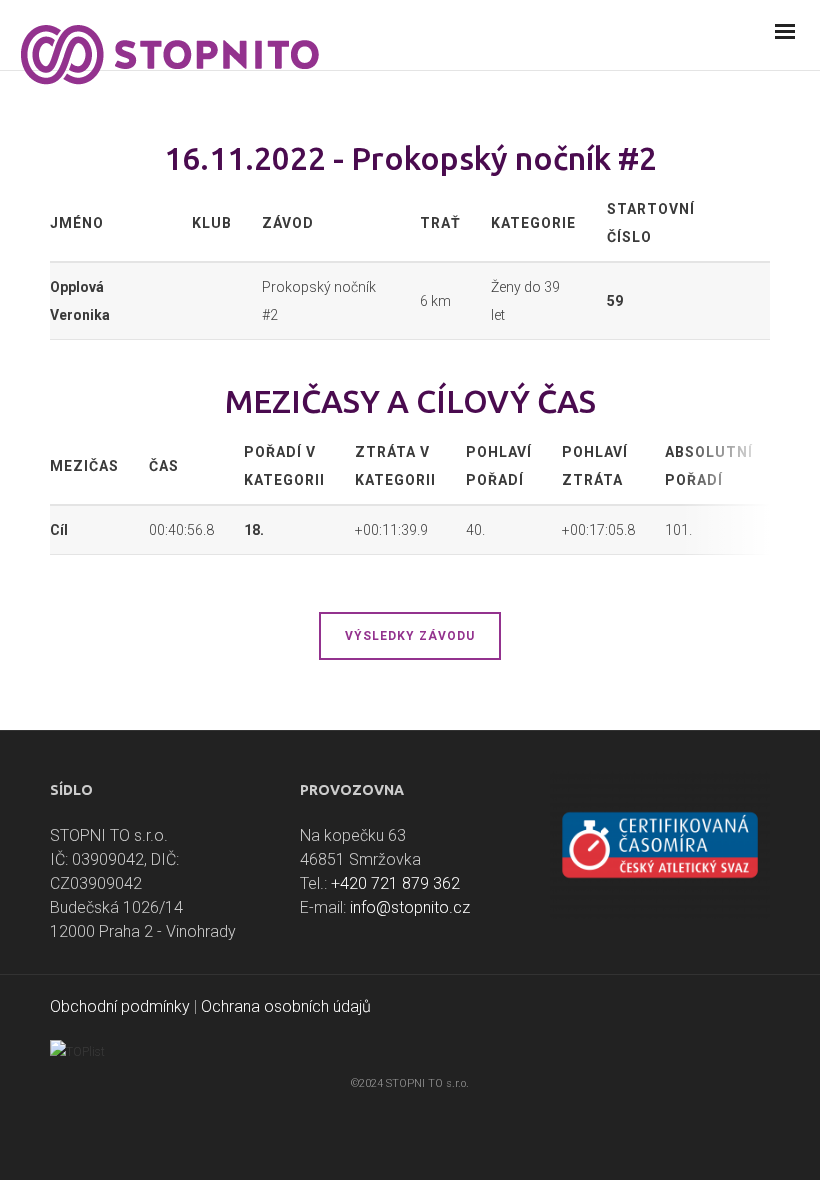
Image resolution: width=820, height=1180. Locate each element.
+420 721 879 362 (395, 883)
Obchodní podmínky (120, 1006)
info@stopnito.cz (410, 907)
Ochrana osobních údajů (286, 1006)
